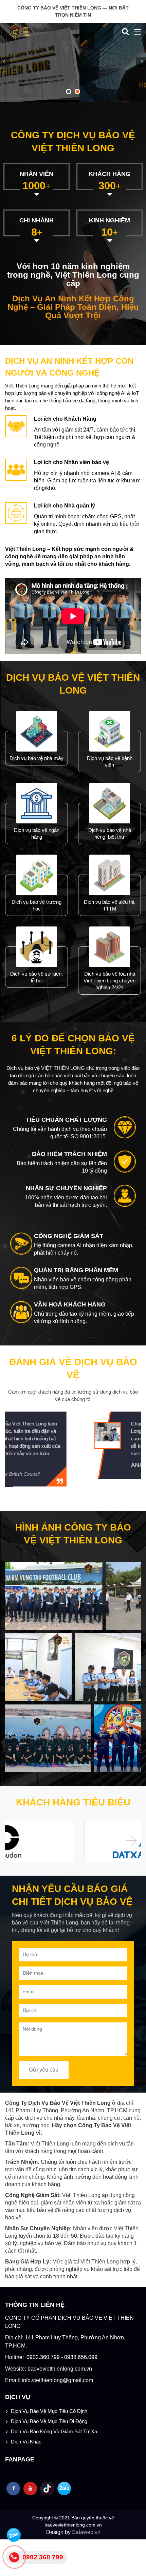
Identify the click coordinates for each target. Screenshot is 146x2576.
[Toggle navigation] (138, 32)
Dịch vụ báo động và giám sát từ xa (54, 2431)
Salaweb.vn (86, 2532)
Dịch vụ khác (26, 2442)
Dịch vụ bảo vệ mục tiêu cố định (49, 2411)
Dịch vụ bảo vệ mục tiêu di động (49, 2421)
